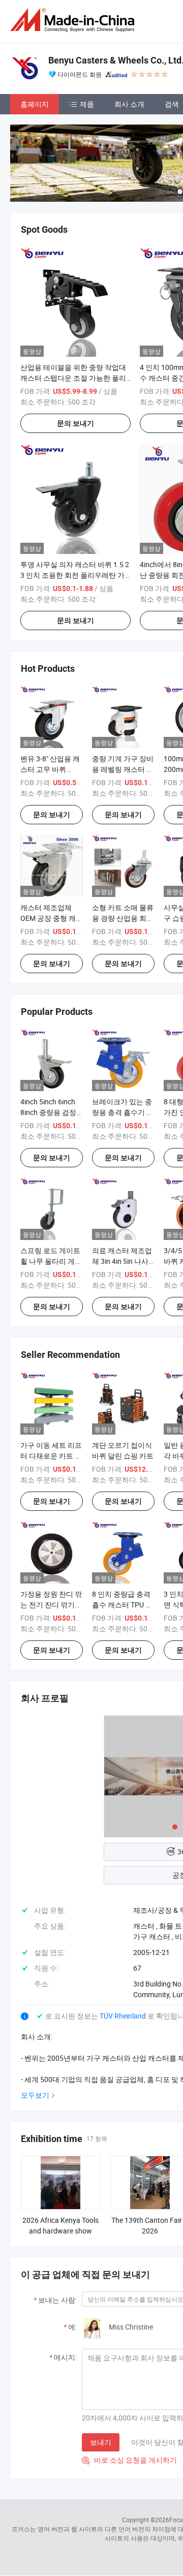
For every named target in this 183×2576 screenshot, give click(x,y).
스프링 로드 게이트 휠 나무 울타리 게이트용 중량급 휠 (51, 1261)
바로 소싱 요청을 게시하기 (129, 2460)
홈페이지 (35, 104)
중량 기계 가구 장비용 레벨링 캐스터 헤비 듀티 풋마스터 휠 (123, 769)
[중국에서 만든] (74, 20)
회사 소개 (129, 104)
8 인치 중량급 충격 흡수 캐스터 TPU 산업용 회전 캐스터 (122, 1605)
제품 (87, 104)
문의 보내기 (75, 423)
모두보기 (35, 2095)
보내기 (101, 2442)
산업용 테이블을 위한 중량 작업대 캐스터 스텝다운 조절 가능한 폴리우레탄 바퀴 (73, 378)
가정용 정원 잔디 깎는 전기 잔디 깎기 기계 (51, 1605)
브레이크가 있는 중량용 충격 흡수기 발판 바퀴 (123, 1112)
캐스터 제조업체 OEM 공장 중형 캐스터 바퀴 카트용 (52, 918)
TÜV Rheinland (123, 2016)
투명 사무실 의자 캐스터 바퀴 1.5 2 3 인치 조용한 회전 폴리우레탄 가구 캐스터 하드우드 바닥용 (75, 575)
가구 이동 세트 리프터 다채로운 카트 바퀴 (51, 1456)
